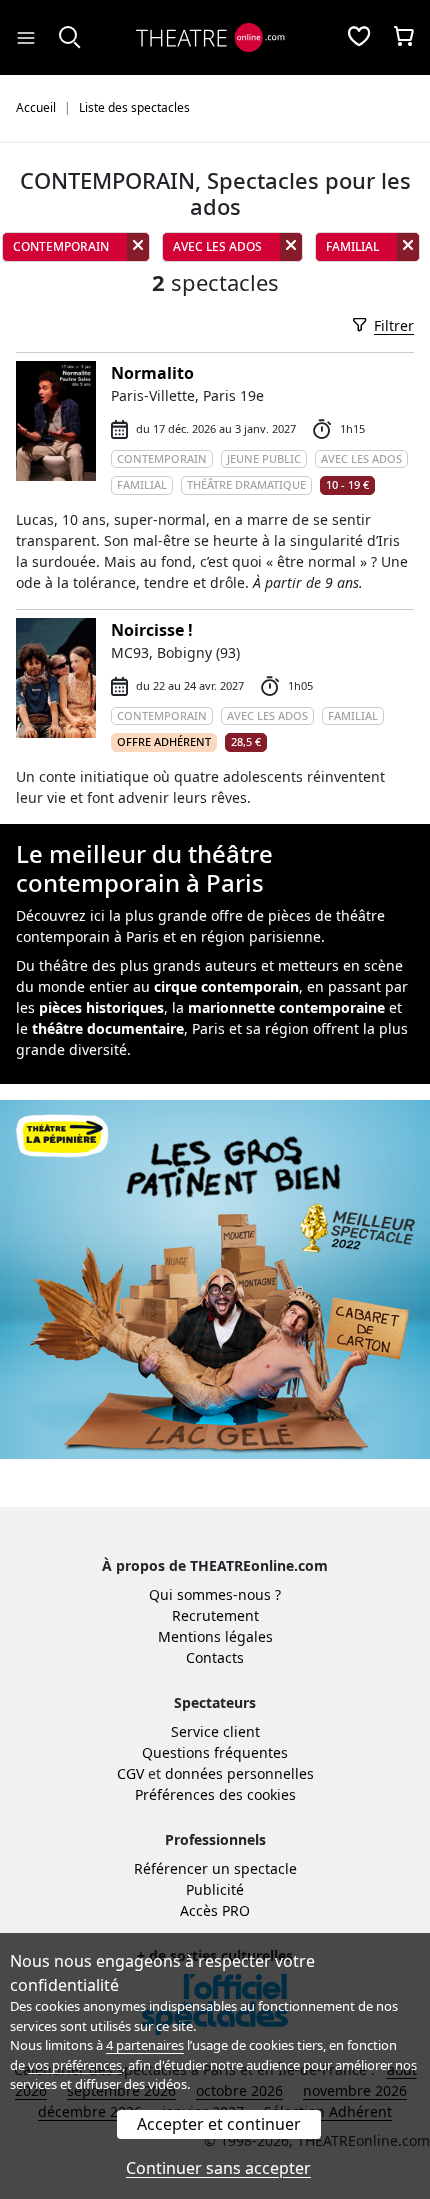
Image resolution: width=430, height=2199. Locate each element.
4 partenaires (145, 2045)
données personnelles (239, 1773)
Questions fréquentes (215, 1752)
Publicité (215, 1889)
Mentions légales (215, 1636)
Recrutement (215, 1615)
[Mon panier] (404, 38)
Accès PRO (215, 1910)
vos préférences (75, 2065)
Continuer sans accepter (218, 2168)
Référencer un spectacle (215, 1868)
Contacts (215, 1657)
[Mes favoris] (359, 38)
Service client (215, 1731)
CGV (130, 1773)
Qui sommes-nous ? (215, 1594)
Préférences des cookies (215, 1794)
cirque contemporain (226, 986)
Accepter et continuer (219, 2124)
